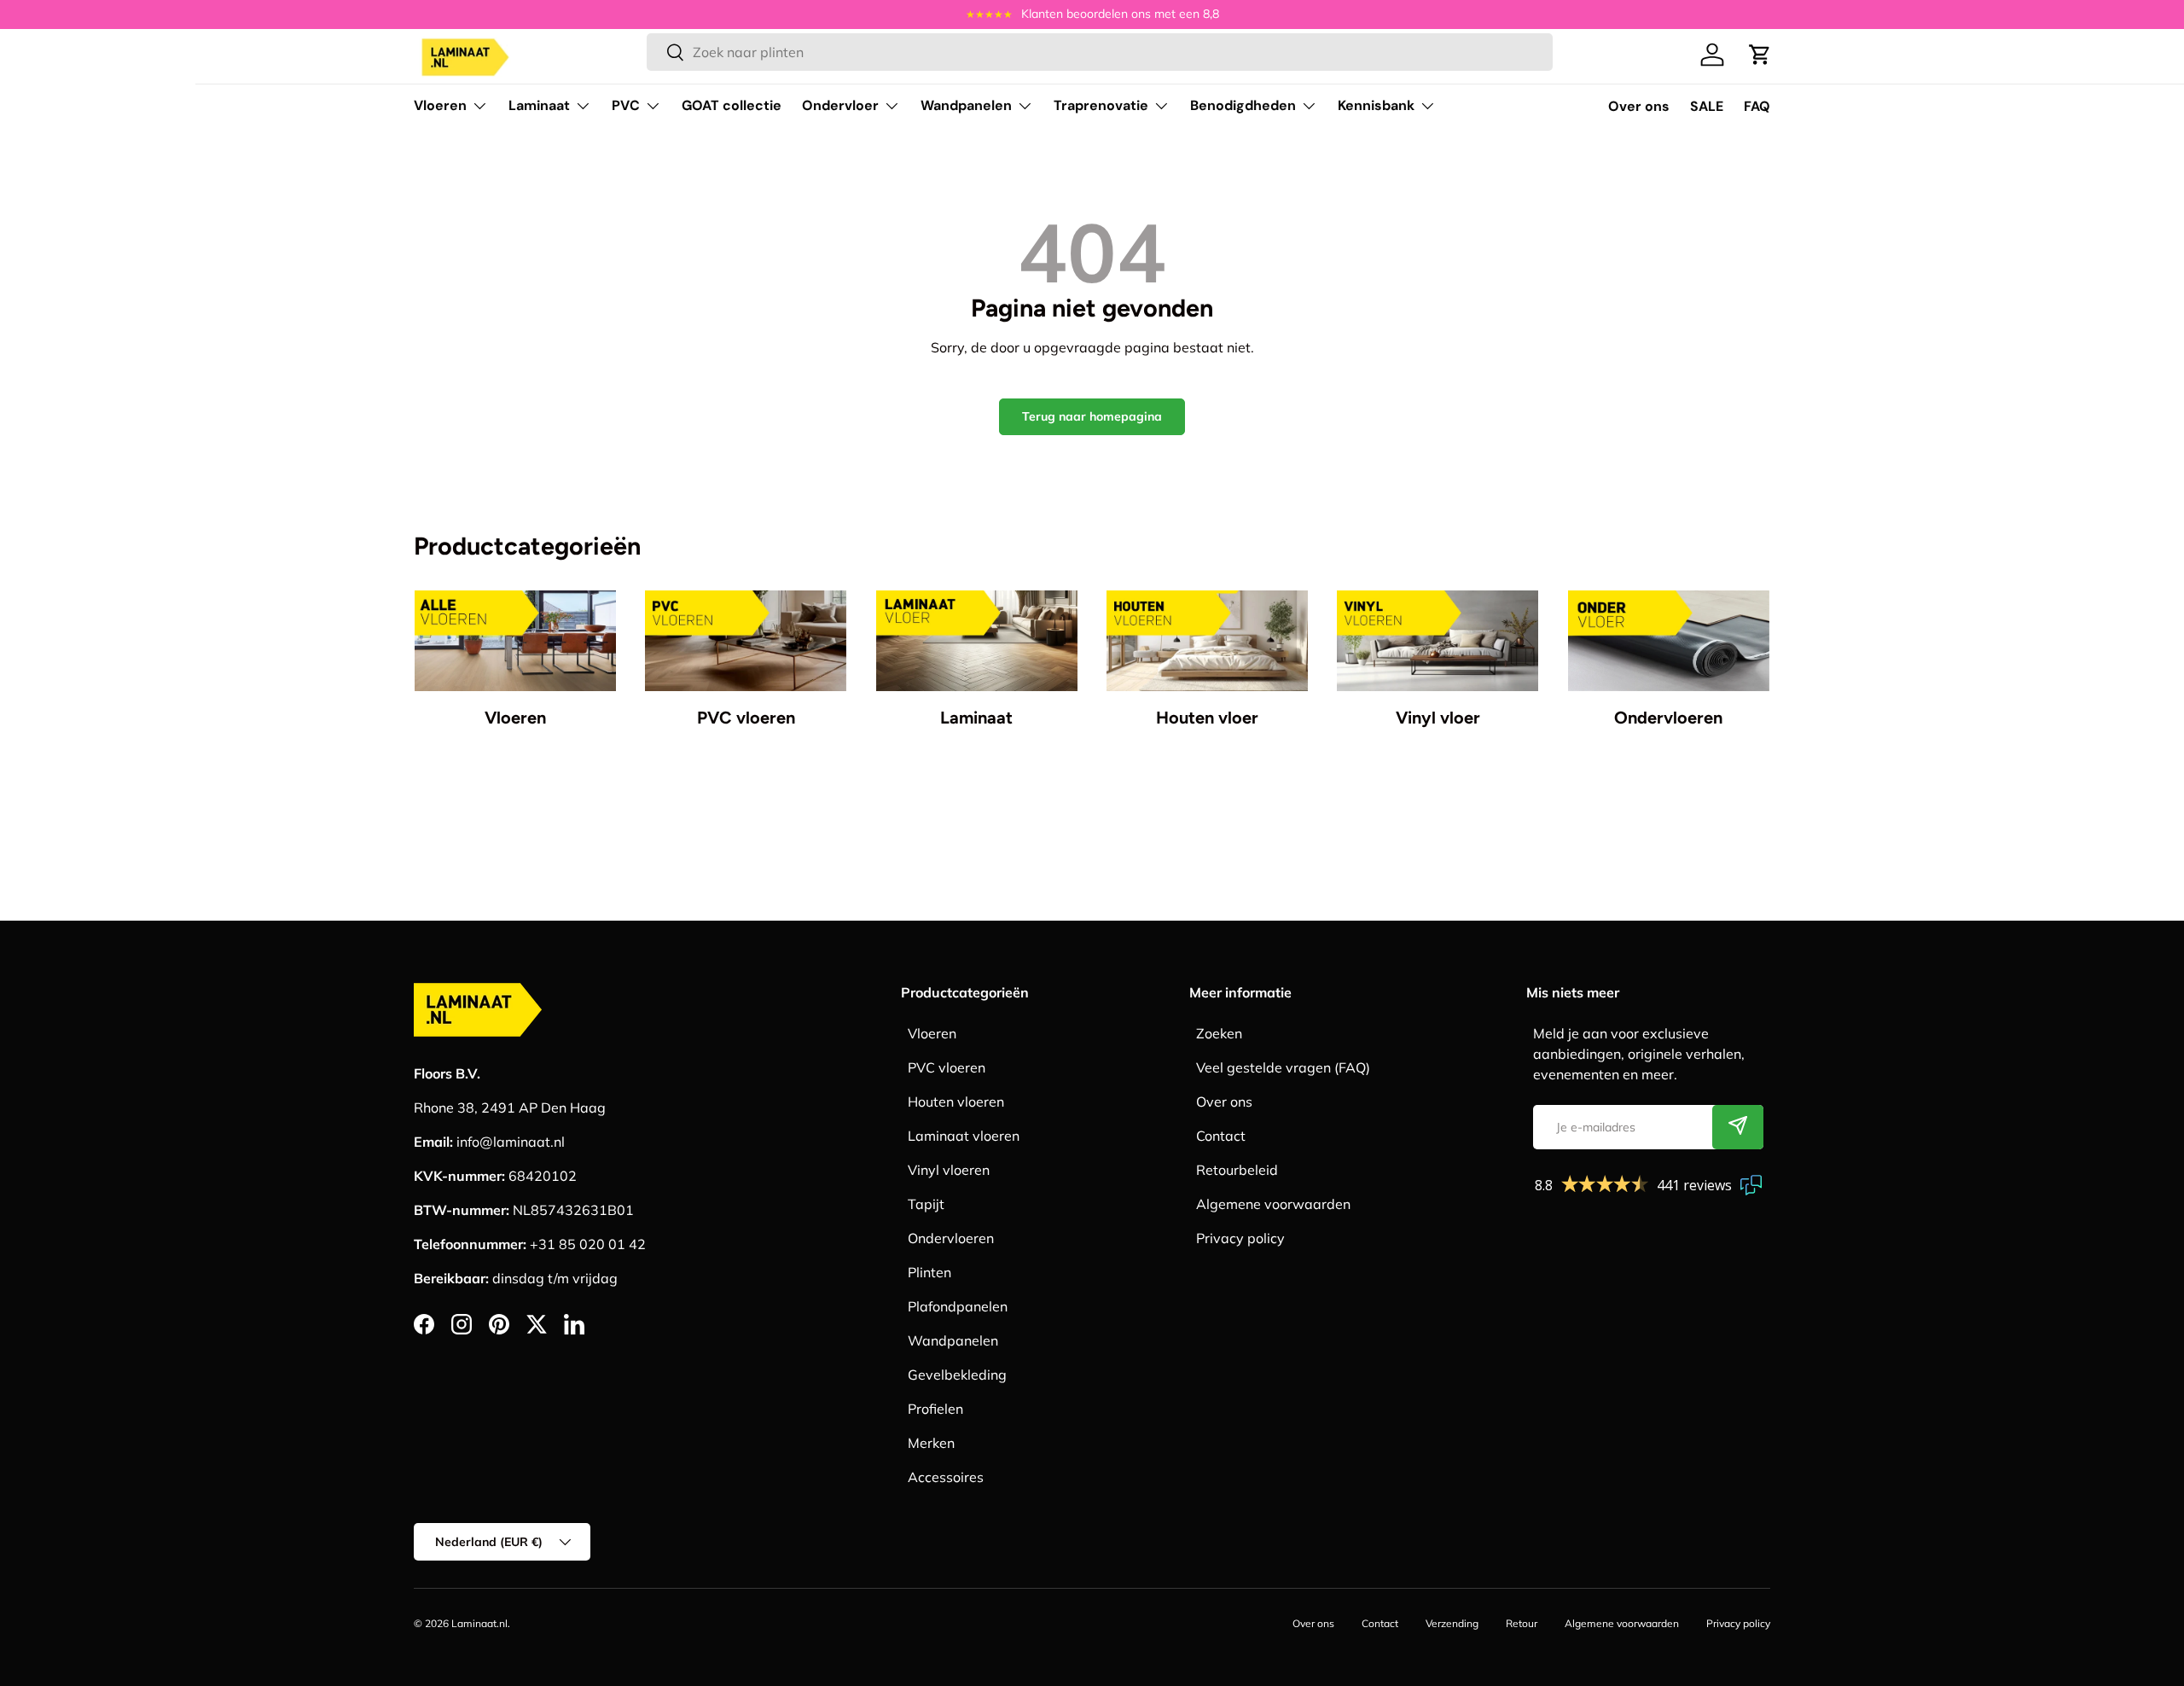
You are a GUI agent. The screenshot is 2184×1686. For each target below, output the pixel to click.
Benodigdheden (1243, 105)
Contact (1221, 1136)
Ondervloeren (1668, 718)
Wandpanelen (966, 105)
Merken (931, 1443)
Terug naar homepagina (1092, 416)
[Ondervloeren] (1669, 641)
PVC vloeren (746, 718)
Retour (1522, 1623)
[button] (1760, 55)
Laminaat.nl (479, 1623)
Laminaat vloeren (964, 1136)
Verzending (1452, 1623)
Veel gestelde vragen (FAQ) (1283, 1067)
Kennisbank (1376, 105)
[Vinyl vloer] (1438, 641)
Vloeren (440, 105)
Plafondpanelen (958, 1306)
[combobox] (1099, 52)
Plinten (929, 1272)
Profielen (935, 1409)
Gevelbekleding (957, 1375)
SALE (1707, 106)
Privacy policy (1240, 1238)
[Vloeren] (515, 641)
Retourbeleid (1237, 1170)
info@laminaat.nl (511, 1142)
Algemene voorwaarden (1273, 1204)
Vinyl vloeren (949, 1170)
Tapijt (926, 1204)
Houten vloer (1207, 718)
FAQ (1757, 106)
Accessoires (946, 1477)
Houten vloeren (956, 1102)
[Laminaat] (977, 641)
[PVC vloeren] (746, 641)
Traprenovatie (1101, 105)
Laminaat (539, 105)
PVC (626, 105)
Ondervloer (840, 105)
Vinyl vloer (1438, 718)
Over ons (1639, 106)
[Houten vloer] (1207, 641)
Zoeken (1219, 1033)
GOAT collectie (732, 105)
